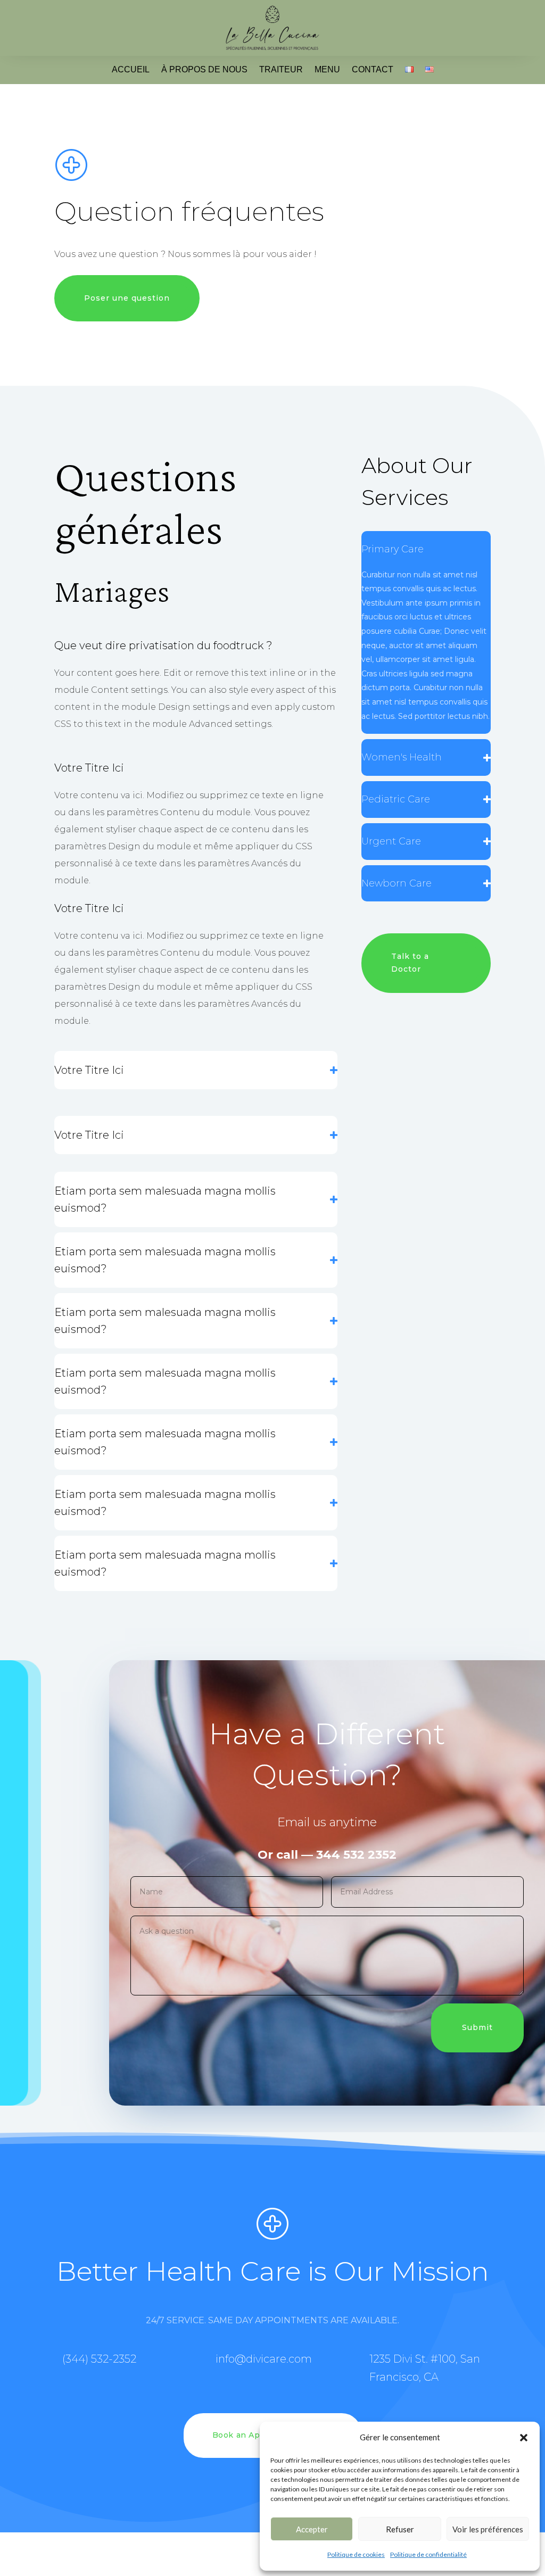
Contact (373, 69)
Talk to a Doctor (410, 963)
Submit (477, 2027)
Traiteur (281, 69)
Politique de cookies (356, 2554)
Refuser (400, 2529)
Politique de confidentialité (428, 2554)
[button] (524, 2438)
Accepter (312, 2529)
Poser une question (127, 298)
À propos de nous (204, 69)
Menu (327, 69)
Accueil (131, 69)
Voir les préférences (488, 2529)
